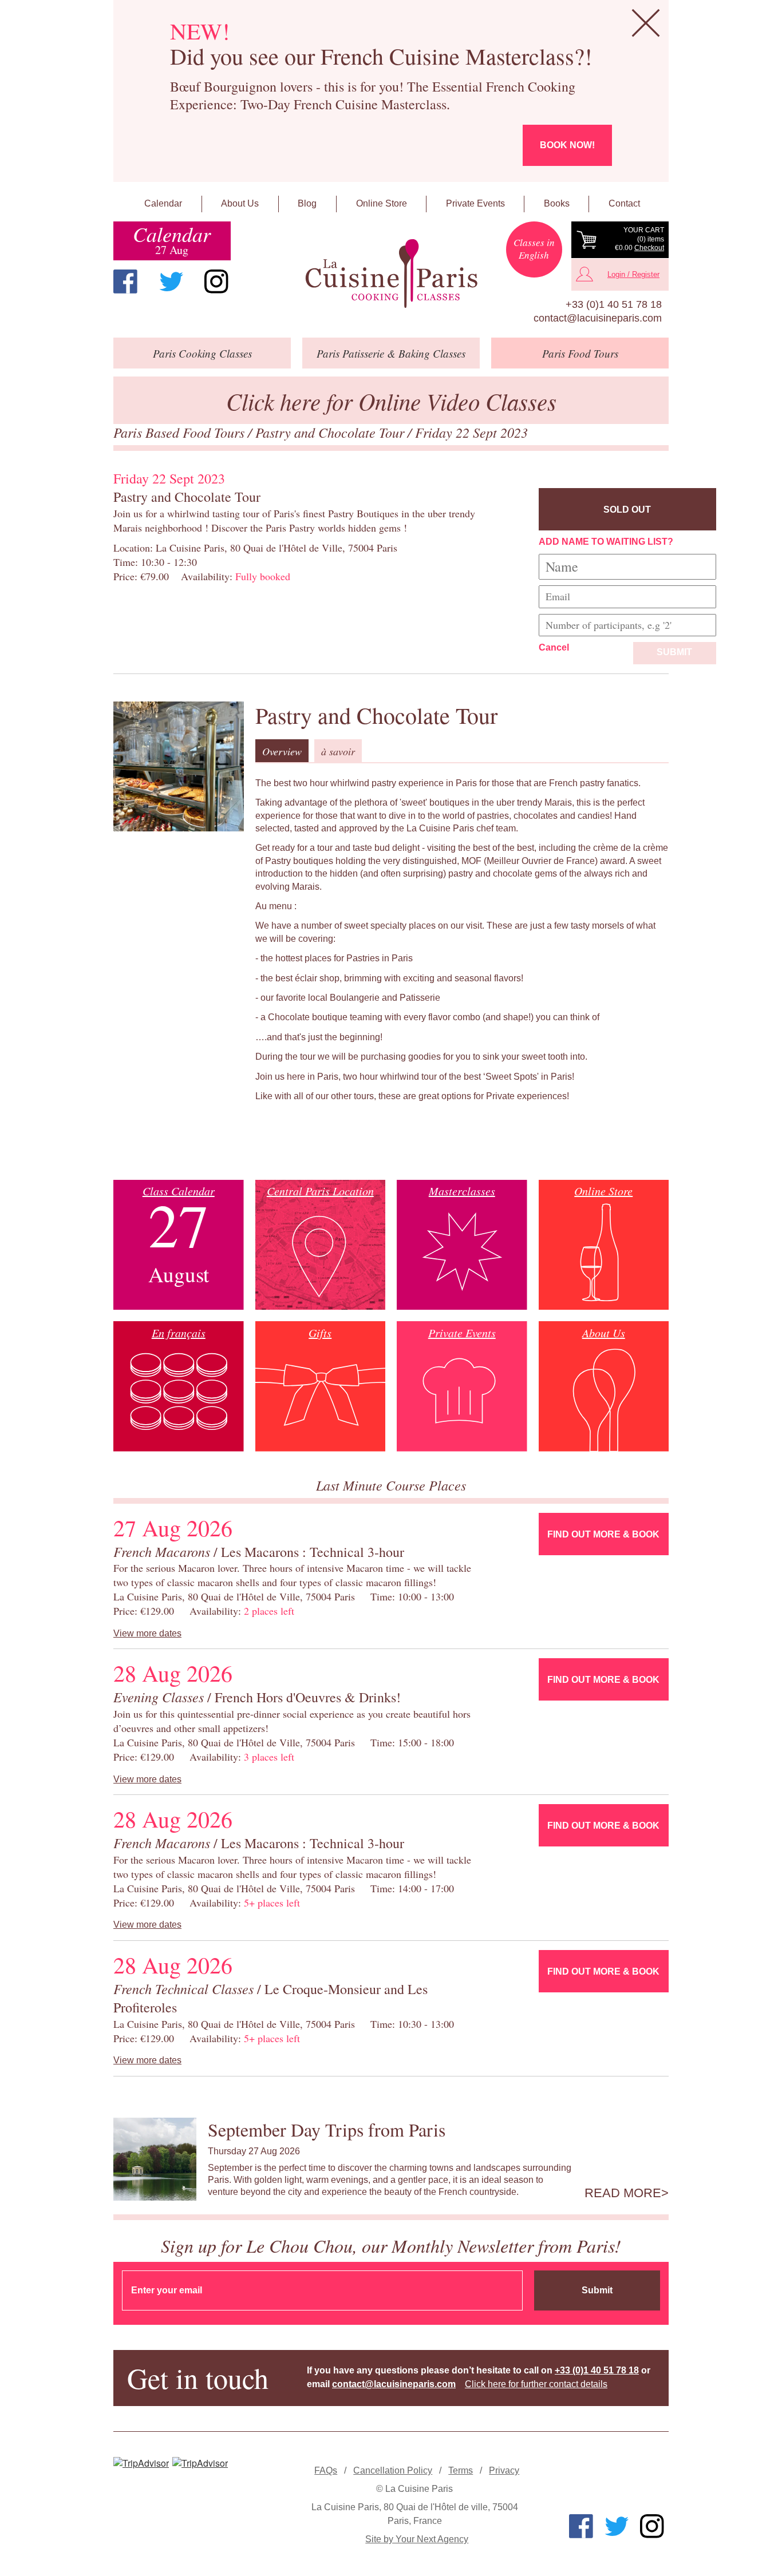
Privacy (504, 2470)
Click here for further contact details (536, 2384)
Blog (307, 203)
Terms (461, 2470)
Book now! (567, 145)
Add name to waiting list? (606, 542)
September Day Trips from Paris (327, 2129)
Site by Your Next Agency (417, 2539)
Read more (623, 2193)
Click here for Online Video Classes (391, 401)
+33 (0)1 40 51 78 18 (614, 304)
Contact (624, 203)
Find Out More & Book (603, 1534)
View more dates (147, 1633)
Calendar (163, 203)
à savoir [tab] (338, 751)
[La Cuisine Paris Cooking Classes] (391, 274)
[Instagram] (216, 282)
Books (557, 203)
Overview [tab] (282, 751)
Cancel (554, 647)
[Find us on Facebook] (125, 282)
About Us (240, 203)
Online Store (382, 203)
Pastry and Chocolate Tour (331, 432)
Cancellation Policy (393, 2470)
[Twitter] (171, 282)
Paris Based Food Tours (181, 432)
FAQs (326, 2470)
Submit (674, 652)
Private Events (475, 203)
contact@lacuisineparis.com (598, 318)
